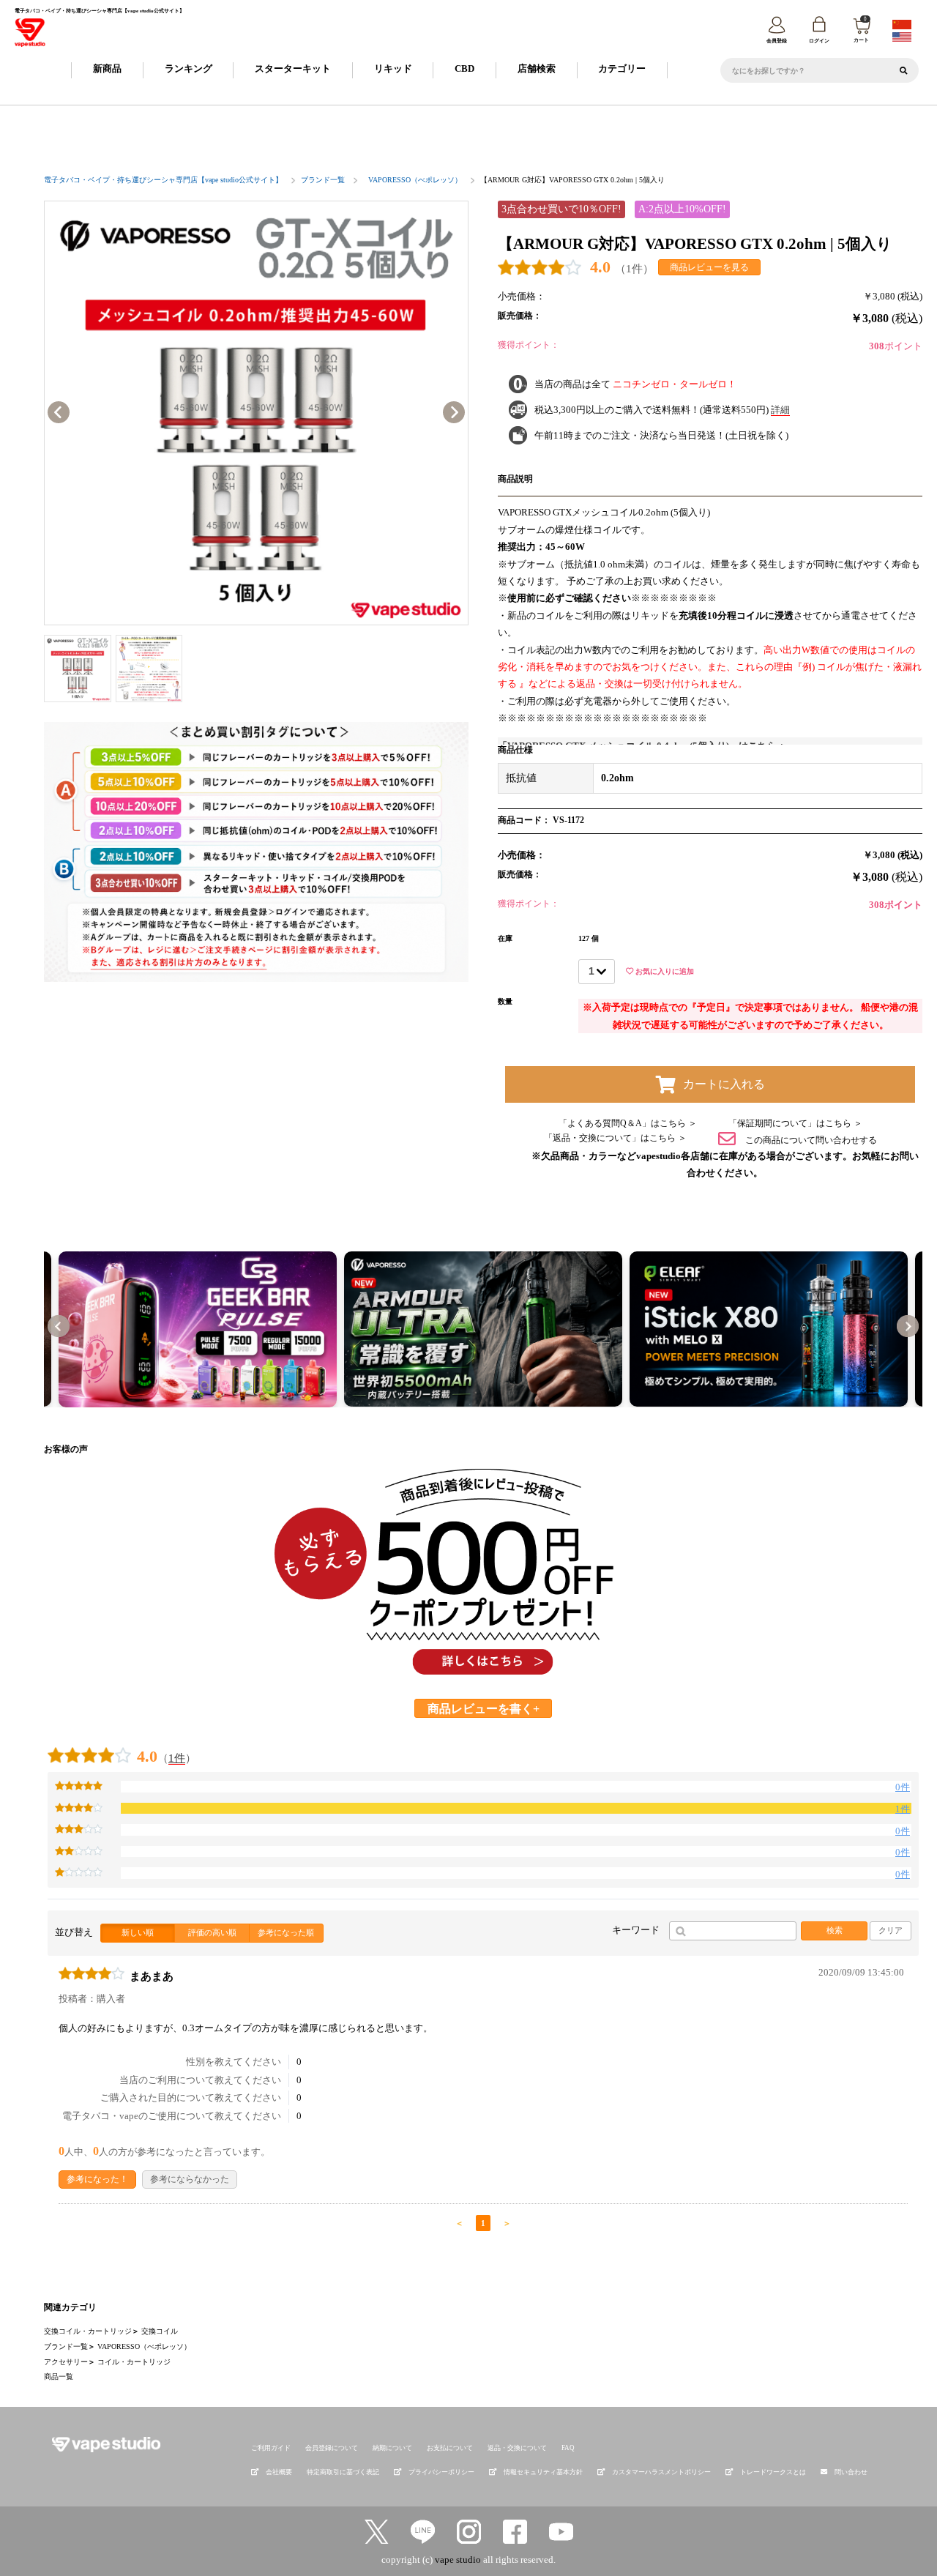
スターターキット (293, 68)
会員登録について (332, 2448)
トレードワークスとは (773, 2472)
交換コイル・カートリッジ (88, 2331)
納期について (392, 2448)
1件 (177, 1758)
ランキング (188, 68)
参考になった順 (286, 1932)
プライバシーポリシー (441, 2472)
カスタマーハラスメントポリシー (661, 2472)
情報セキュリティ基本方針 (543, 2472)
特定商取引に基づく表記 (343, 2472)
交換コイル (160, 2331)
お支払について (450, 2448)
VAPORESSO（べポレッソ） (415, 180)
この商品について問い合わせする (810, 1139)
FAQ (568, 2448)
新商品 (107, 68)
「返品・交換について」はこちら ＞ (615, 1138)
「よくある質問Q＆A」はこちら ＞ (628, 1123)
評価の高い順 (212, 1932)
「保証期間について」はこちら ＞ (795, 1123)
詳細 (780, 410)
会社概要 (279, 2472)
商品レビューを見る (709, 267)
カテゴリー (622, 68)
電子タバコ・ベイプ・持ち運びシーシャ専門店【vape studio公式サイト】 (163, 180)
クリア (891, 1930)
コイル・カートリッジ (134, 2362)
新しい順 (138, 1932)
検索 (835, 1930)
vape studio (458, 2560)
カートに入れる (724, 1084)
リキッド (393, 68)
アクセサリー (66, 2362)
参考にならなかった (190, 2179)
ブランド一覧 (323, 180)
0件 (903, 1787)
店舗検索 (537, 68)
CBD (464, 68)
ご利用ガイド (271, 2448)
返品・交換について (517, 2448)
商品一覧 (59, 2376)
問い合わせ (851, 2472)
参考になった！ (97, 2179)
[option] (256, 413)
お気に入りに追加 (664, 971)
